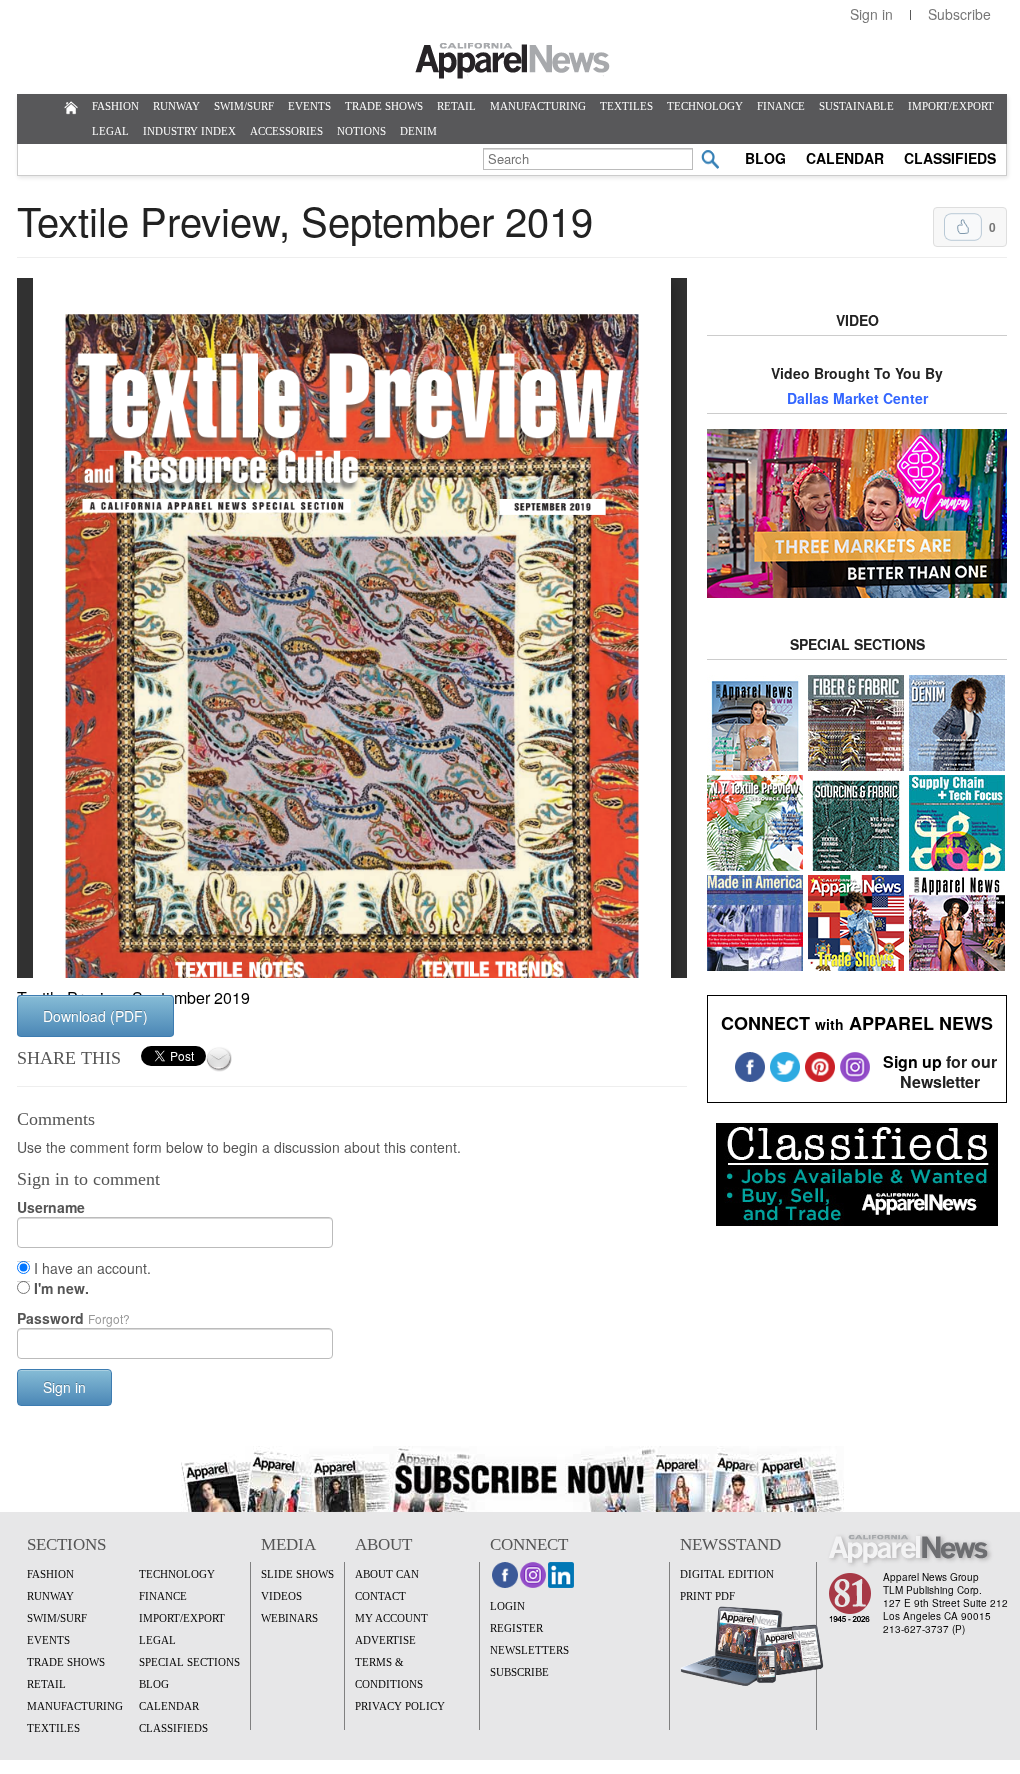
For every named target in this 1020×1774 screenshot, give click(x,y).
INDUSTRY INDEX (189, 131)
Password (73, 1318)
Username (51, 1207)
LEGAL (110, 131)
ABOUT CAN (387, 1574)
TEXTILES (626, 106)
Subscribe (959, 14)
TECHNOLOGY (705, 106)
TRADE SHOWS (384, 106)
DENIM (418, 131)
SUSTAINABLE (856, 106)
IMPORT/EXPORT (951, 106)
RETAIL (456, 106)
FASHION (115, 106)
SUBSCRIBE (519, 1672)
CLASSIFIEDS (950, 158)
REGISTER (516, 1628)
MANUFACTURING (538, 106)
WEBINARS (289, 1618)
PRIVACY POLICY (400, 1706)
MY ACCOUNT (391, 1618)
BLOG (765, 158)
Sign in (871, 14)
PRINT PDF (707, 1596)
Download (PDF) (95, 1016)
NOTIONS (361, 131)
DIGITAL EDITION (727, 1574)
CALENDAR (845, 158)
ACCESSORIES (286, 131)
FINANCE (781, 106)
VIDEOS (281, 1596)
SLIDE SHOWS (297, 1574)
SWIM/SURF (244, 106)
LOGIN (507, 1606)
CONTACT (380, 1596)
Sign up (912, 1061)
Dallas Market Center (857, 398)
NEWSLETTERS (529, 1650)
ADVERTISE (385, 1640)
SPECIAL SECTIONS (189, 1662)
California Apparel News (512, 61)
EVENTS (309, 106)
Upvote (963, 227)
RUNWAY (176, 106)
